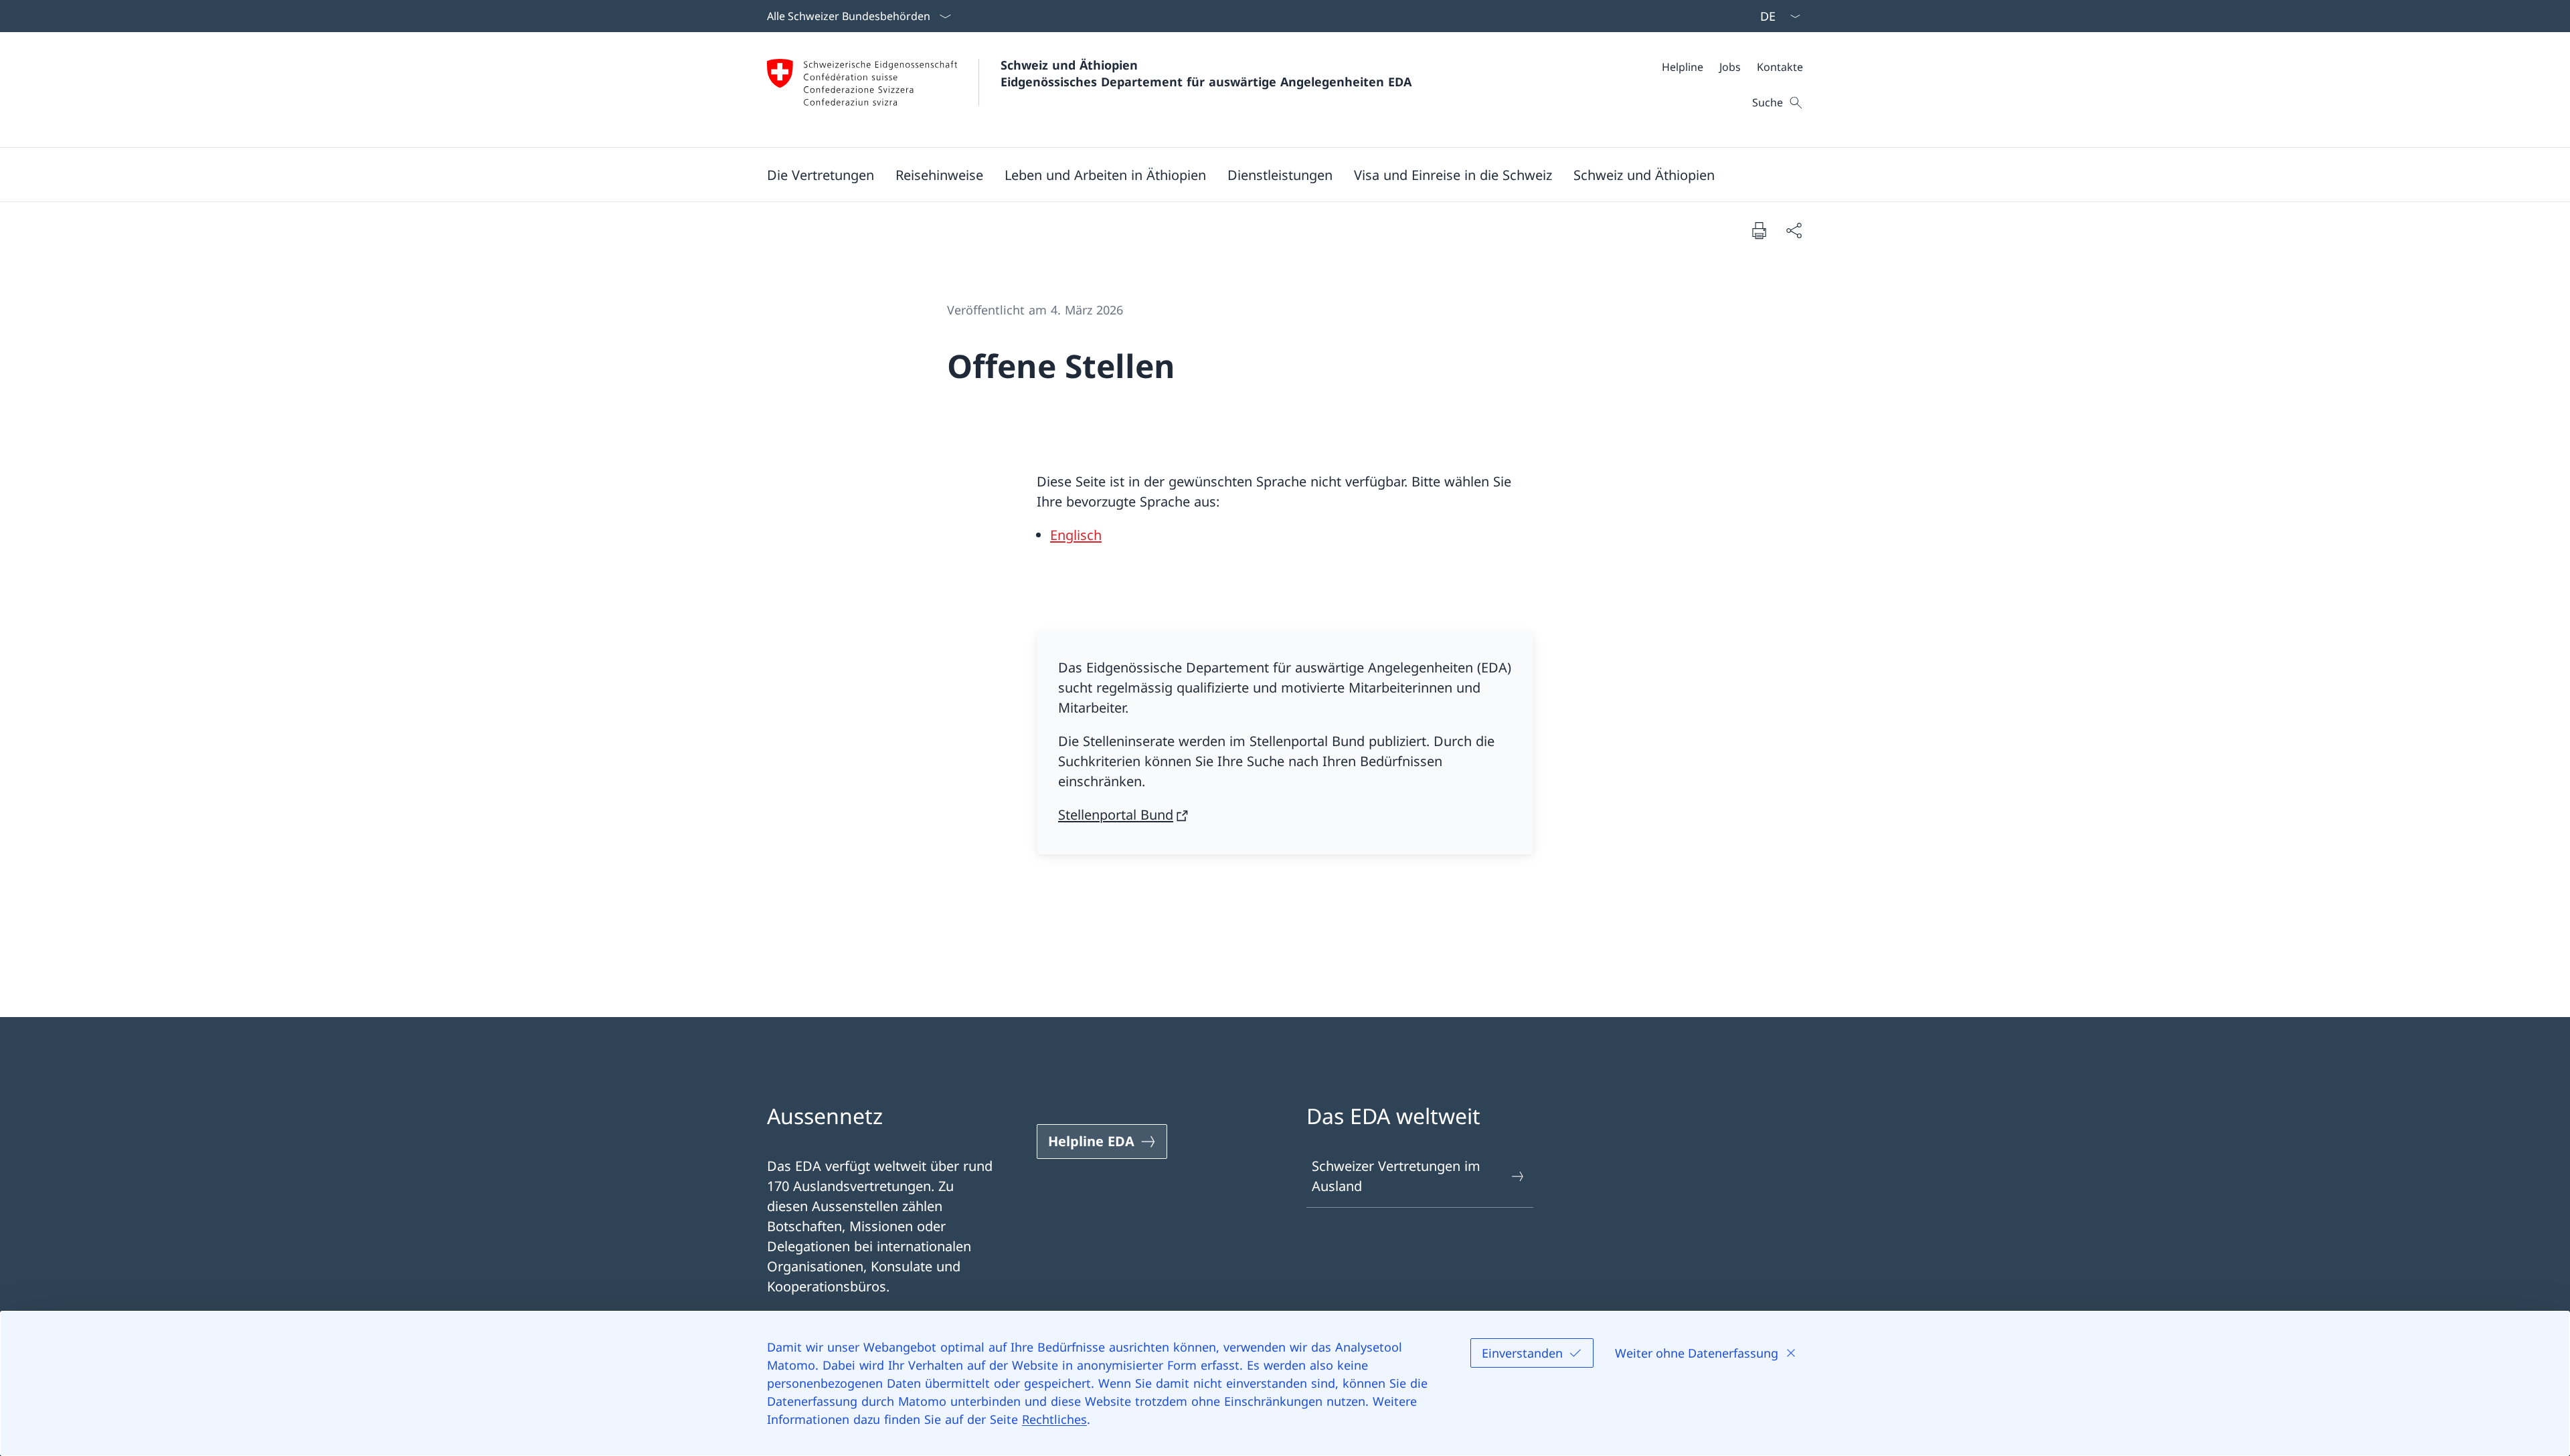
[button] (821, 175)
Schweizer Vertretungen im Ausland (1396, 1176)
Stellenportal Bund (1116, 815)
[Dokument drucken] (1759, 230)
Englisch (1076, 535)
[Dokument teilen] (1794, 230)
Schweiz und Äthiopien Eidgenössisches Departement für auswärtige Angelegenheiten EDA (1206, 73)
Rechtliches (1054, 1419)
